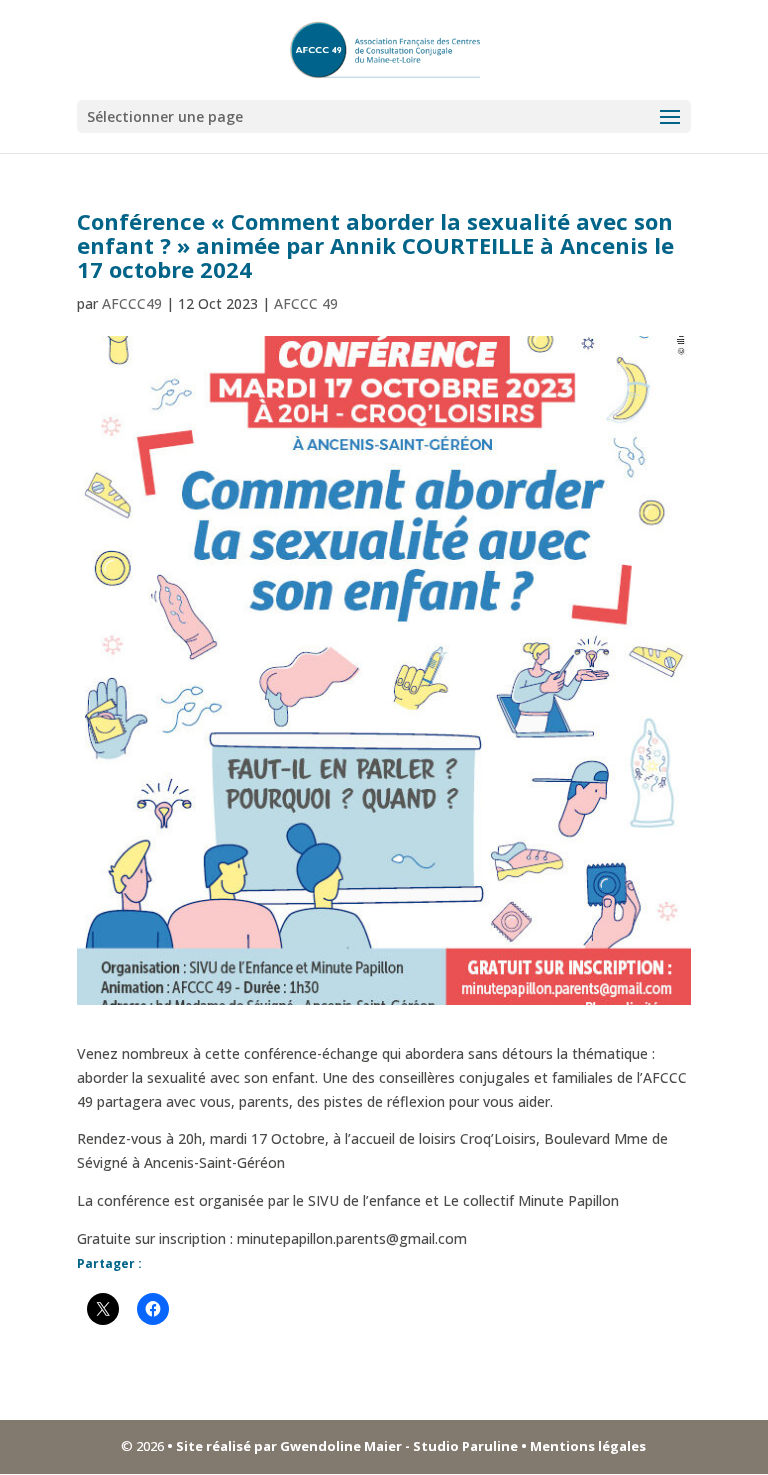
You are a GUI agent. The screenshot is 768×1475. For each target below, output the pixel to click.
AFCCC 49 (306, 303)
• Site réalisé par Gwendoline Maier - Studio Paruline (342, 1446)
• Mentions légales (582, 1446)
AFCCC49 (132, 303)
